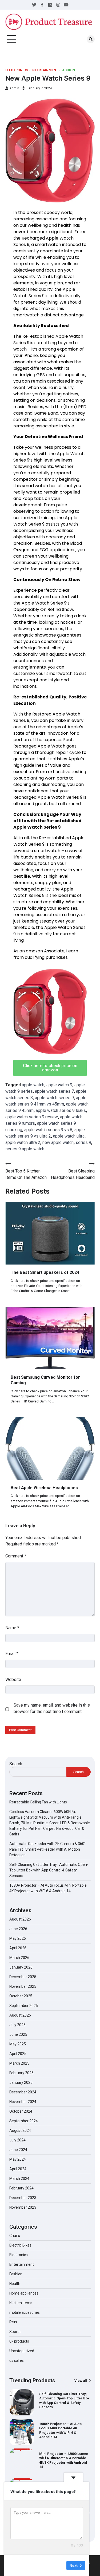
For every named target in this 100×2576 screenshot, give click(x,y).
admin (14, 88)
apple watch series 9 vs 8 (48, 1130)
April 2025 (18, 2054)
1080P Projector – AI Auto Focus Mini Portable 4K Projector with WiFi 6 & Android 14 (60, 2401)
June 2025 (18, 2034)
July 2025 (17, 2025)
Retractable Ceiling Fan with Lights (38, 1802)
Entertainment (44, 70)
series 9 (83, 1142)
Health (15, 2284)
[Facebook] (42, 5)
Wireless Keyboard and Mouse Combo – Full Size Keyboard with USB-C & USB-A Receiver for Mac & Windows (64, 2460)
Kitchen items (21, 2303)
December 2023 (23, 2198)
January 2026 (21, 1967)
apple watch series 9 (54, 1098)
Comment (16, 1556)
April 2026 (18, 1948)
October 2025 (21, 1996)
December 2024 (23, 2092)
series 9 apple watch (25, 1149)
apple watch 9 (59, 1085)
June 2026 (18, 1929)
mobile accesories (25, 2312)
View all (81, 2381)
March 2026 (19, 1958)
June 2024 (18, 2150)
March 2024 (19, 2179)
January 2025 (21, 2082)
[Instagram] (58, 5)
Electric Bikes (20, 2245)
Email (12, 1654)
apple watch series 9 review (32, 1117)
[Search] (91, 39)
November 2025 (23, 1986)
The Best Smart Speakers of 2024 (45, 1272)
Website (13, 1679)
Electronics (17, 70)
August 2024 (20, 2130)
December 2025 (23, 1977)
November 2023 (23, 2207)
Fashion (68, 70)
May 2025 (18, 2044)
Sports (15, 2332)
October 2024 (21, 2111)
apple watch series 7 (54, 1091)
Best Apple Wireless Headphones (44, 1488)
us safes (17, 2360)
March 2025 (19, 2063)
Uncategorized (22, 2351)
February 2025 (21, 2073)
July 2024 (17, 2140)
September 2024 (24, 2121)
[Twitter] (34, 5)
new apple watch (58, 1142)
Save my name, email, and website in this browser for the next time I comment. (52, 1708)
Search (16, 1764)
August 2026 (20, 1919)
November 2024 (23, 2102)
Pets (13, 2322)
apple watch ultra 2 (23, 1142)
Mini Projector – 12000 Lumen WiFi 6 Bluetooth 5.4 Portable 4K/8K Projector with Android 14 (64, 2430)
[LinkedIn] (50, 5)
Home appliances (24, 2293)
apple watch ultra (69, 1136)
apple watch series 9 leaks (61, 1110)
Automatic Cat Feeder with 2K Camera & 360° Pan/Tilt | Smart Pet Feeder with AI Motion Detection (47, 1849)
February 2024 (21, 2188)
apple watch (33, 1085)
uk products (19, 2341)
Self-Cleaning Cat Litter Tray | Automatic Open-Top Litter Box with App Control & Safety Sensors (49, 1870)
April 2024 (18, 2169)
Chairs (15, 2236)
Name (12, 1628)
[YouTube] (66, 5)
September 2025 (24, 2006)
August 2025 (20, 2015)
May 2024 (18, 2159)
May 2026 (18, 1938)
